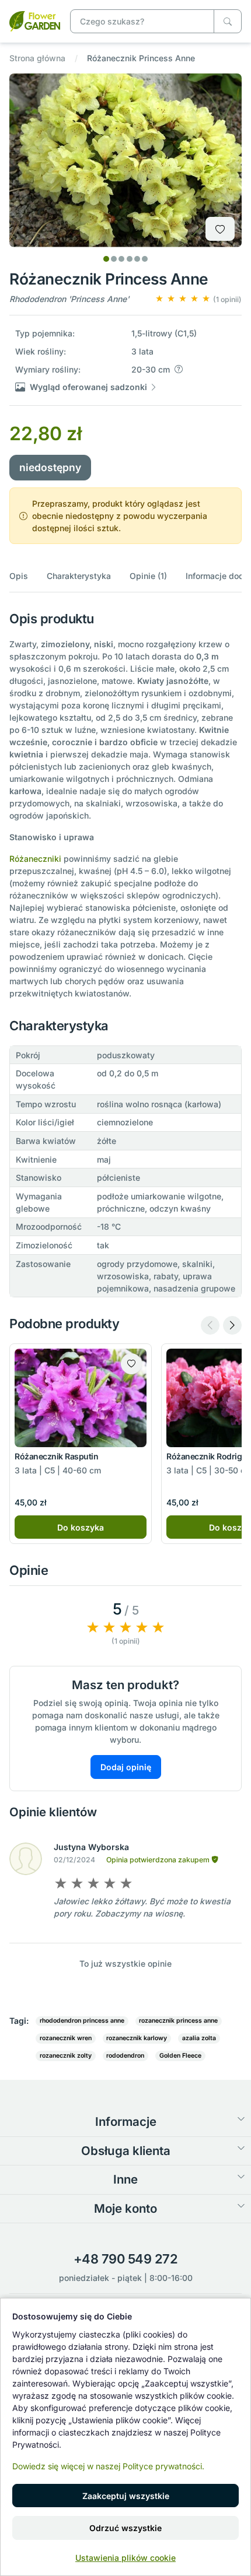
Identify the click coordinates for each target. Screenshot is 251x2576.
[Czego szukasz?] (228, 21)
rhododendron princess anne (82, 2021)
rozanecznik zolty (66, 2056)
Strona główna (37, 58)
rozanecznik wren (66, 2038)
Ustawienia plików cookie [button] (125, 2558)
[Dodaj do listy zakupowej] (220, 229)
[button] (198, 299)
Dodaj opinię (126, 1767)
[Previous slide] (210, 1325)
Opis (19, 576)
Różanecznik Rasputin (56, 1456)
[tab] (106, 259)
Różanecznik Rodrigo (207, 1456)
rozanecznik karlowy (137, 2038)
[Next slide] (232, 1325)
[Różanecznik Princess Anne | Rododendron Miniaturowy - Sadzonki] (35, 20)
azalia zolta (199, 2038)
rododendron (125, 2056)
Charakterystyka (79, 576)
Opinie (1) (148, 576)
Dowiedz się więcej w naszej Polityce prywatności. (108, 2466)
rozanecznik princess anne (178, 2021)
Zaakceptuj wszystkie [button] (126, 2496)
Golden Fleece (180, 2056)
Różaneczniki (35, 859)
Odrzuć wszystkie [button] (125, 2528)
